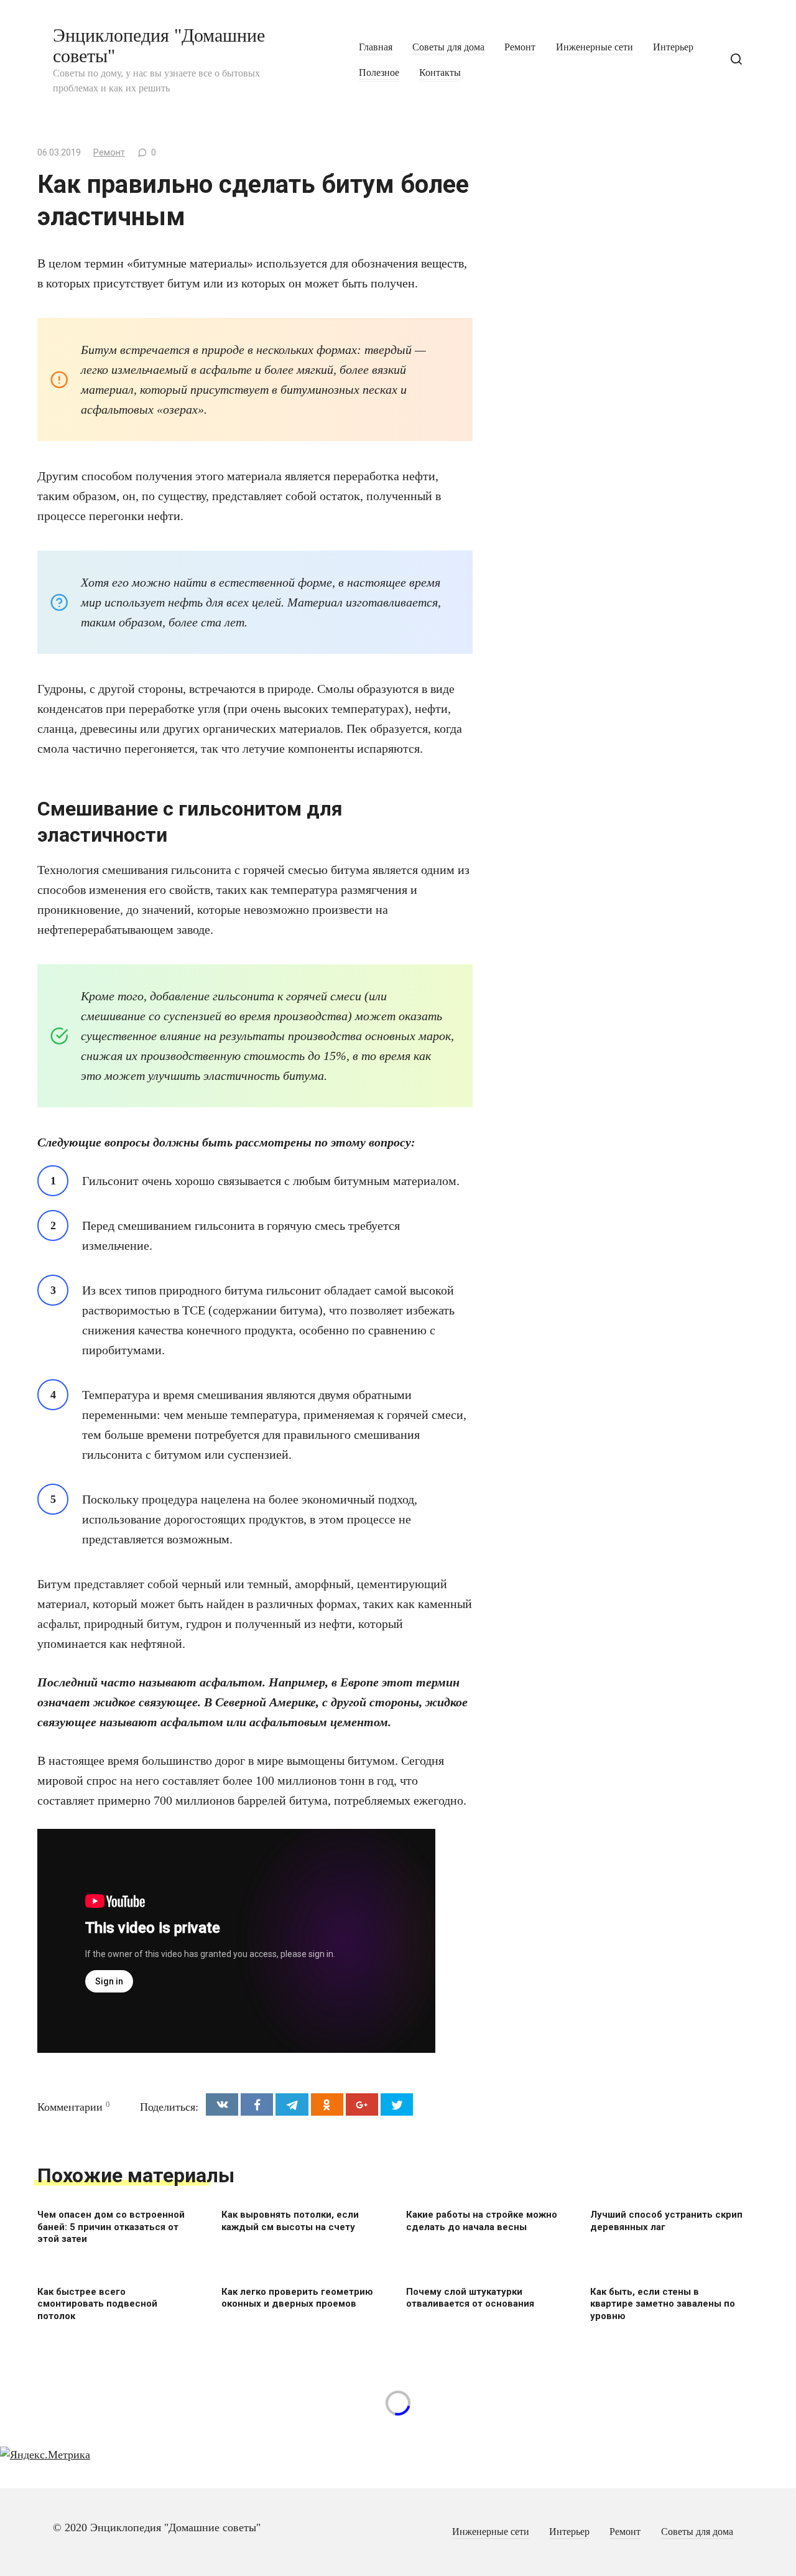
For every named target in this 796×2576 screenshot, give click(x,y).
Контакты (440, 73)
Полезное (379, 73)
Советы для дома (448, 47)
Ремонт (520, 47)
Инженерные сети (595, 47)
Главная (376, 47)
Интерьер (673, 47)
